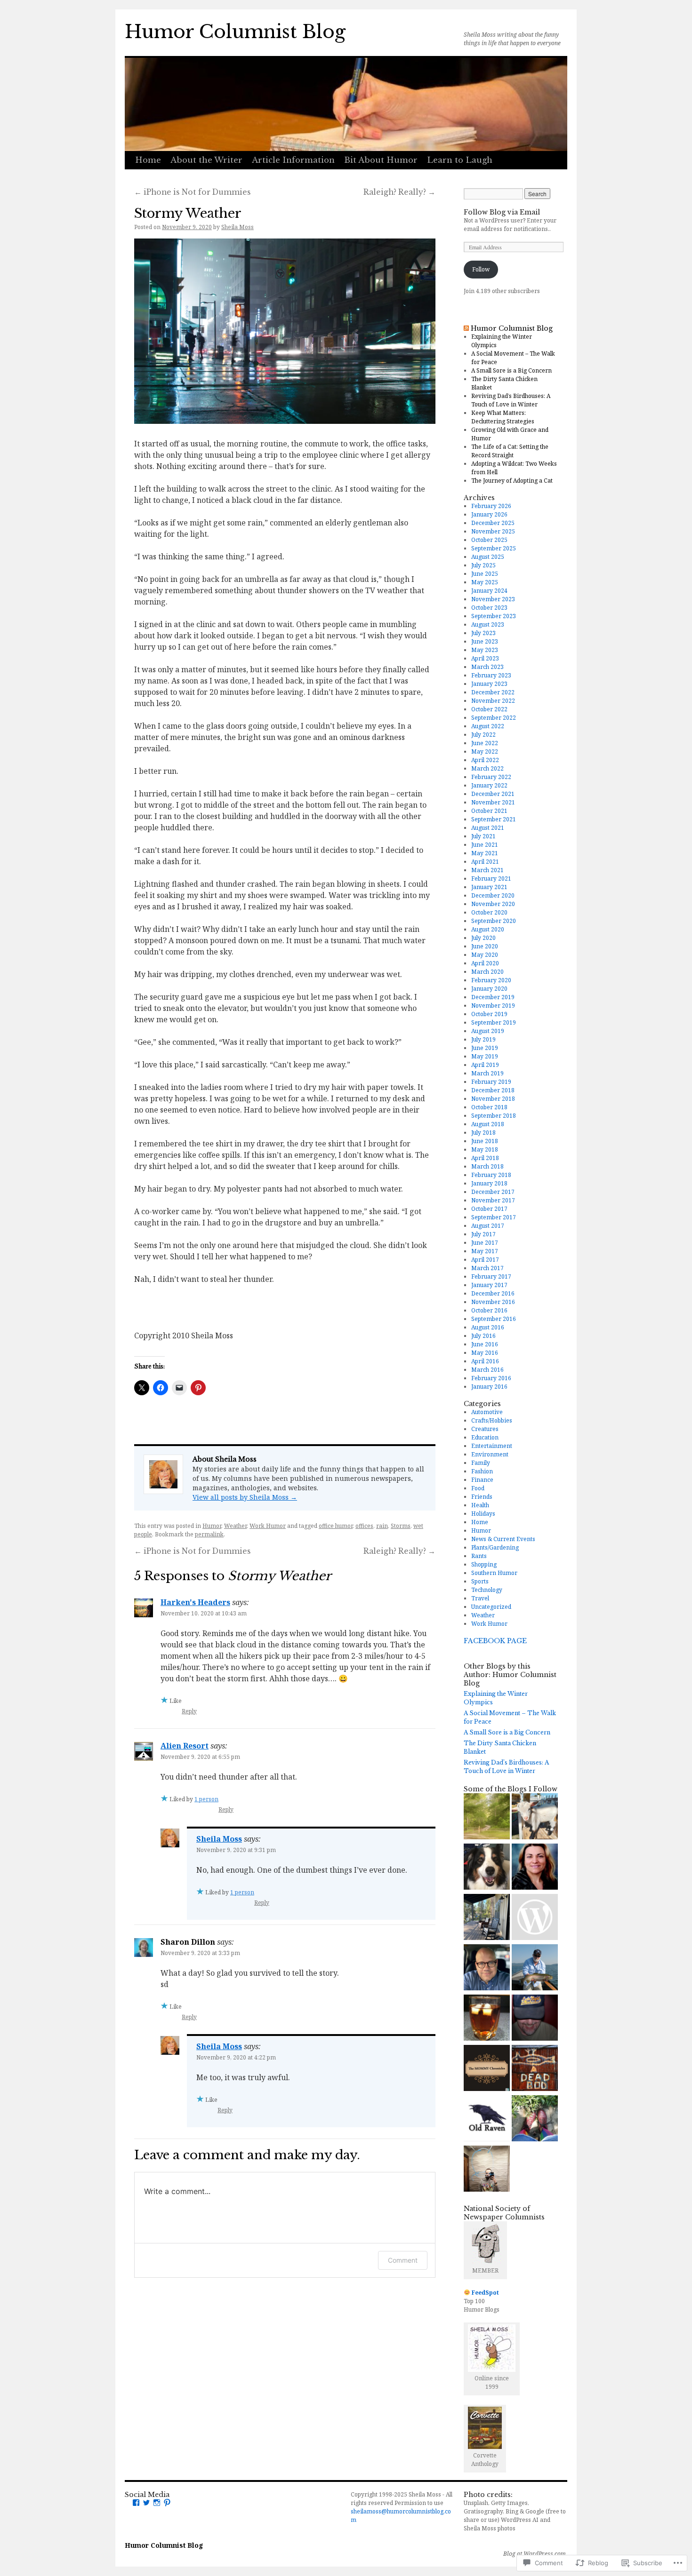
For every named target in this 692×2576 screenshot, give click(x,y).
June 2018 (485, 1141)
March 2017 (487, 1268)
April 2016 (485, 1361)
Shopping (484, 1564)
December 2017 (493, 1192)
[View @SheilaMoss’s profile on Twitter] (146, 2503)
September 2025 (494, 548)
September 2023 (494, 616)
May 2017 (485, 1251)
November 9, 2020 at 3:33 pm (200, 1953)
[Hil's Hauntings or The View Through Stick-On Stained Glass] (535, 2119)
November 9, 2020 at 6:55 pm (200, 1757)
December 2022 (493, 692)
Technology (487, 1590)
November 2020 (493, 904)
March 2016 (487, 1370)
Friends (482, 1497)
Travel (480, 1598)
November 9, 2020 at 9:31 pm (236, 1850)
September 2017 (494, 1217)
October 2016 (489, 1310)
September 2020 (494, 921)
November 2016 (493, 1302)
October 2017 (489, 1209)
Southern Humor (494, 1573)
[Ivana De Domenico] (535, 1868)
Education (485, 1437)
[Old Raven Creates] (487, 2119)
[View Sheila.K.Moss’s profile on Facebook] (136, 2503)
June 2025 (485, 574)
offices (364, 1526)
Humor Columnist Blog (235, 32)
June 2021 (485, 845)
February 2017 (491, 1276)
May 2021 (485, 853)
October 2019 (489, 1014)
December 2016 (493, 1293)
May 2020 (485, 955)
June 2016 (485, 1344)
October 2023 (489, 608)
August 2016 (488, 1327)
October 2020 (489, 912)
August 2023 (488, 624)
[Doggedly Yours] (487, 1868)
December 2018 (493, 1090)
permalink (209, 1534)
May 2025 (485, 582)
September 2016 (494, 1319)
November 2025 (493, 531)
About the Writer (206, 160)
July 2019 (483, 1039)
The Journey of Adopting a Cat (512, 481)
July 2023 (483, 633)
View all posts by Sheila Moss (245, 1497)
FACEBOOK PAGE (495, 1641)
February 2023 (491, 675)
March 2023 (487, 667)
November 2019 (493, 1006)
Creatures (485, 1429)
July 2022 (483, 735)
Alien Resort (185, 1746)
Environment (490, 1454)
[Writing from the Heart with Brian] (487, 1968)
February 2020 (491, 980)
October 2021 (489, 811)
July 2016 (483, 1336)
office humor (336, 1526)
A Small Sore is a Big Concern (511, 370)
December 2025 (493, 523)
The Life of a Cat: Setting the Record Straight (510, 451)
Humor (212, 1526)
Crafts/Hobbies (492, 1420)
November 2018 (493, 1099)
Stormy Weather (188, 213)
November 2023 (493, 599)
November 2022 (493, 701)
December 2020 (493, 895)
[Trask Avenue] (535, 2019)
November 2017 (493, 1200)
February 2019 (491, 1082)
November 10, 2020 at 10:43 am (204, 1613)
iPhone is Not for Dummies (193, 192)
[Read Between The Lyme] (535, 1817)
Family (481, 1463)
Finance (482, 1480)
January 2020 (489, 989)
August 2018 (488, 1124)
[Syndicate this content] (466, 328)
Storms (401, 1526)
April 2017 (485, 1260)
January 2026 (489, 514)
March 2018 (487, 1166)
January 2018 (489, 1183)
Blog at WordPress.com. (535, 2554)
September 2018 (494, 1116)
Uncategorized (491, 1607)
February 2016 (491, 1378)
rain (382, 1526)
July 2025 (483, 565)
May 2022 (485, 751)
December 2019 (493, 997)
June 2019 (485, 1048)
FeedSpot (485, 2293)
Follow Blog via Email (502, 212)
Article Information (293, 160)
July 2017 (483, 1234)
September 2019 (494, 1022)
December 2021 (493, 794)
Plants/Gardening (495, 1547)
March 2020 (487, 972)
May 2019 (485, 1056)
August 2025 (488, 557)
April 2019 (485, 1065)
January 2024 (489, 591)
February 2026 (491, 506)
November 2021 (493, 802)
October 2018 (489, 1107)
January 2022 (489, 785)
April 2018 (485, 1158)
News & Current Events (503, 1539)
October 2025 (489, 540)
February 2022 (491, 777)
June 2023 (485, 641)
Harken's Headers (195, 1602)
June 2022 (485, 743)
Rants (479, 1556)
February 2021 (491, 879)
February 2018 (491, 1175)
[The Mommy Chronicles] (487, 2069)
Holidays (483, 1514)
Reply (189, 1711)
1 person (206, 1799)
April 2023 (485, 658)
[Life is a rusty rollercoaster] (535, 2069)
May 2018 (485, 1149)
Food (478, 1488)
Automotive (487, 1412)
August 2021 (488, 828)
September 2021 (494, 819)
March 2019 (487, 1073)
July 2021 (483, 836)
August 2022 (488, 726)
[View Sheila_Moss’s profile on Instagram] (157, 2503)
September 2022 (494, 718)
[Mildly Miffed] (535, 1918)
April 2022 (485, 760)
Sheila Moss (237, 227)
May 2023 (485, 650)
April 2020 (485, 963)
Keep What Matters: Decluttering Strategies (503, 417)
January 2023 (489, 684)
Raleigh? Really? (399, 192)
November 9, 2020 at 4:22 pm (236, 2057)
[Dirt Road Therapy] (487, 1817)
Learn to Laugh (460, 160)
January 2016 (489, 1387)
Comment (403, 2260)
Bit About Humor (381, 160)
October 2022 (489, 709)
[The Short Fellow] (487, 2170)
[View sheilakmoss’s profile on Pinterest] (167, 2503)
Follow (481, 269)
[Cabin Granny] (487, 1918)
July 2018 (483, 1133)
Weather (235, 1526)
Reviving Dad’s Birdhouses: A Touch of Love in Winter (511, 400)
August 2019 (488, 1031)
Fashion (482, 1471)
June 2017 (485, 1243)
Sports (480, 1581)
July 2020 (483, 938)
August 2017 (488, 1226)
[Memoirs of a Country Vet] (535, 1968)
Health (480, 1505)
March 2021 (487, 870)
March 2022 (487, 768)
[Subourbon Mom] (487, 2019)
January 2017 (489, 1285)
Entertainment (492, 1446)
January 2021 (489, 887)
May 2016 (485, 1353)
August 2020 (488, 929)
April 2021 (485, 862)
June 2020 (485, 946)
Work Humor (268, 1526)
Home (148, 160)
